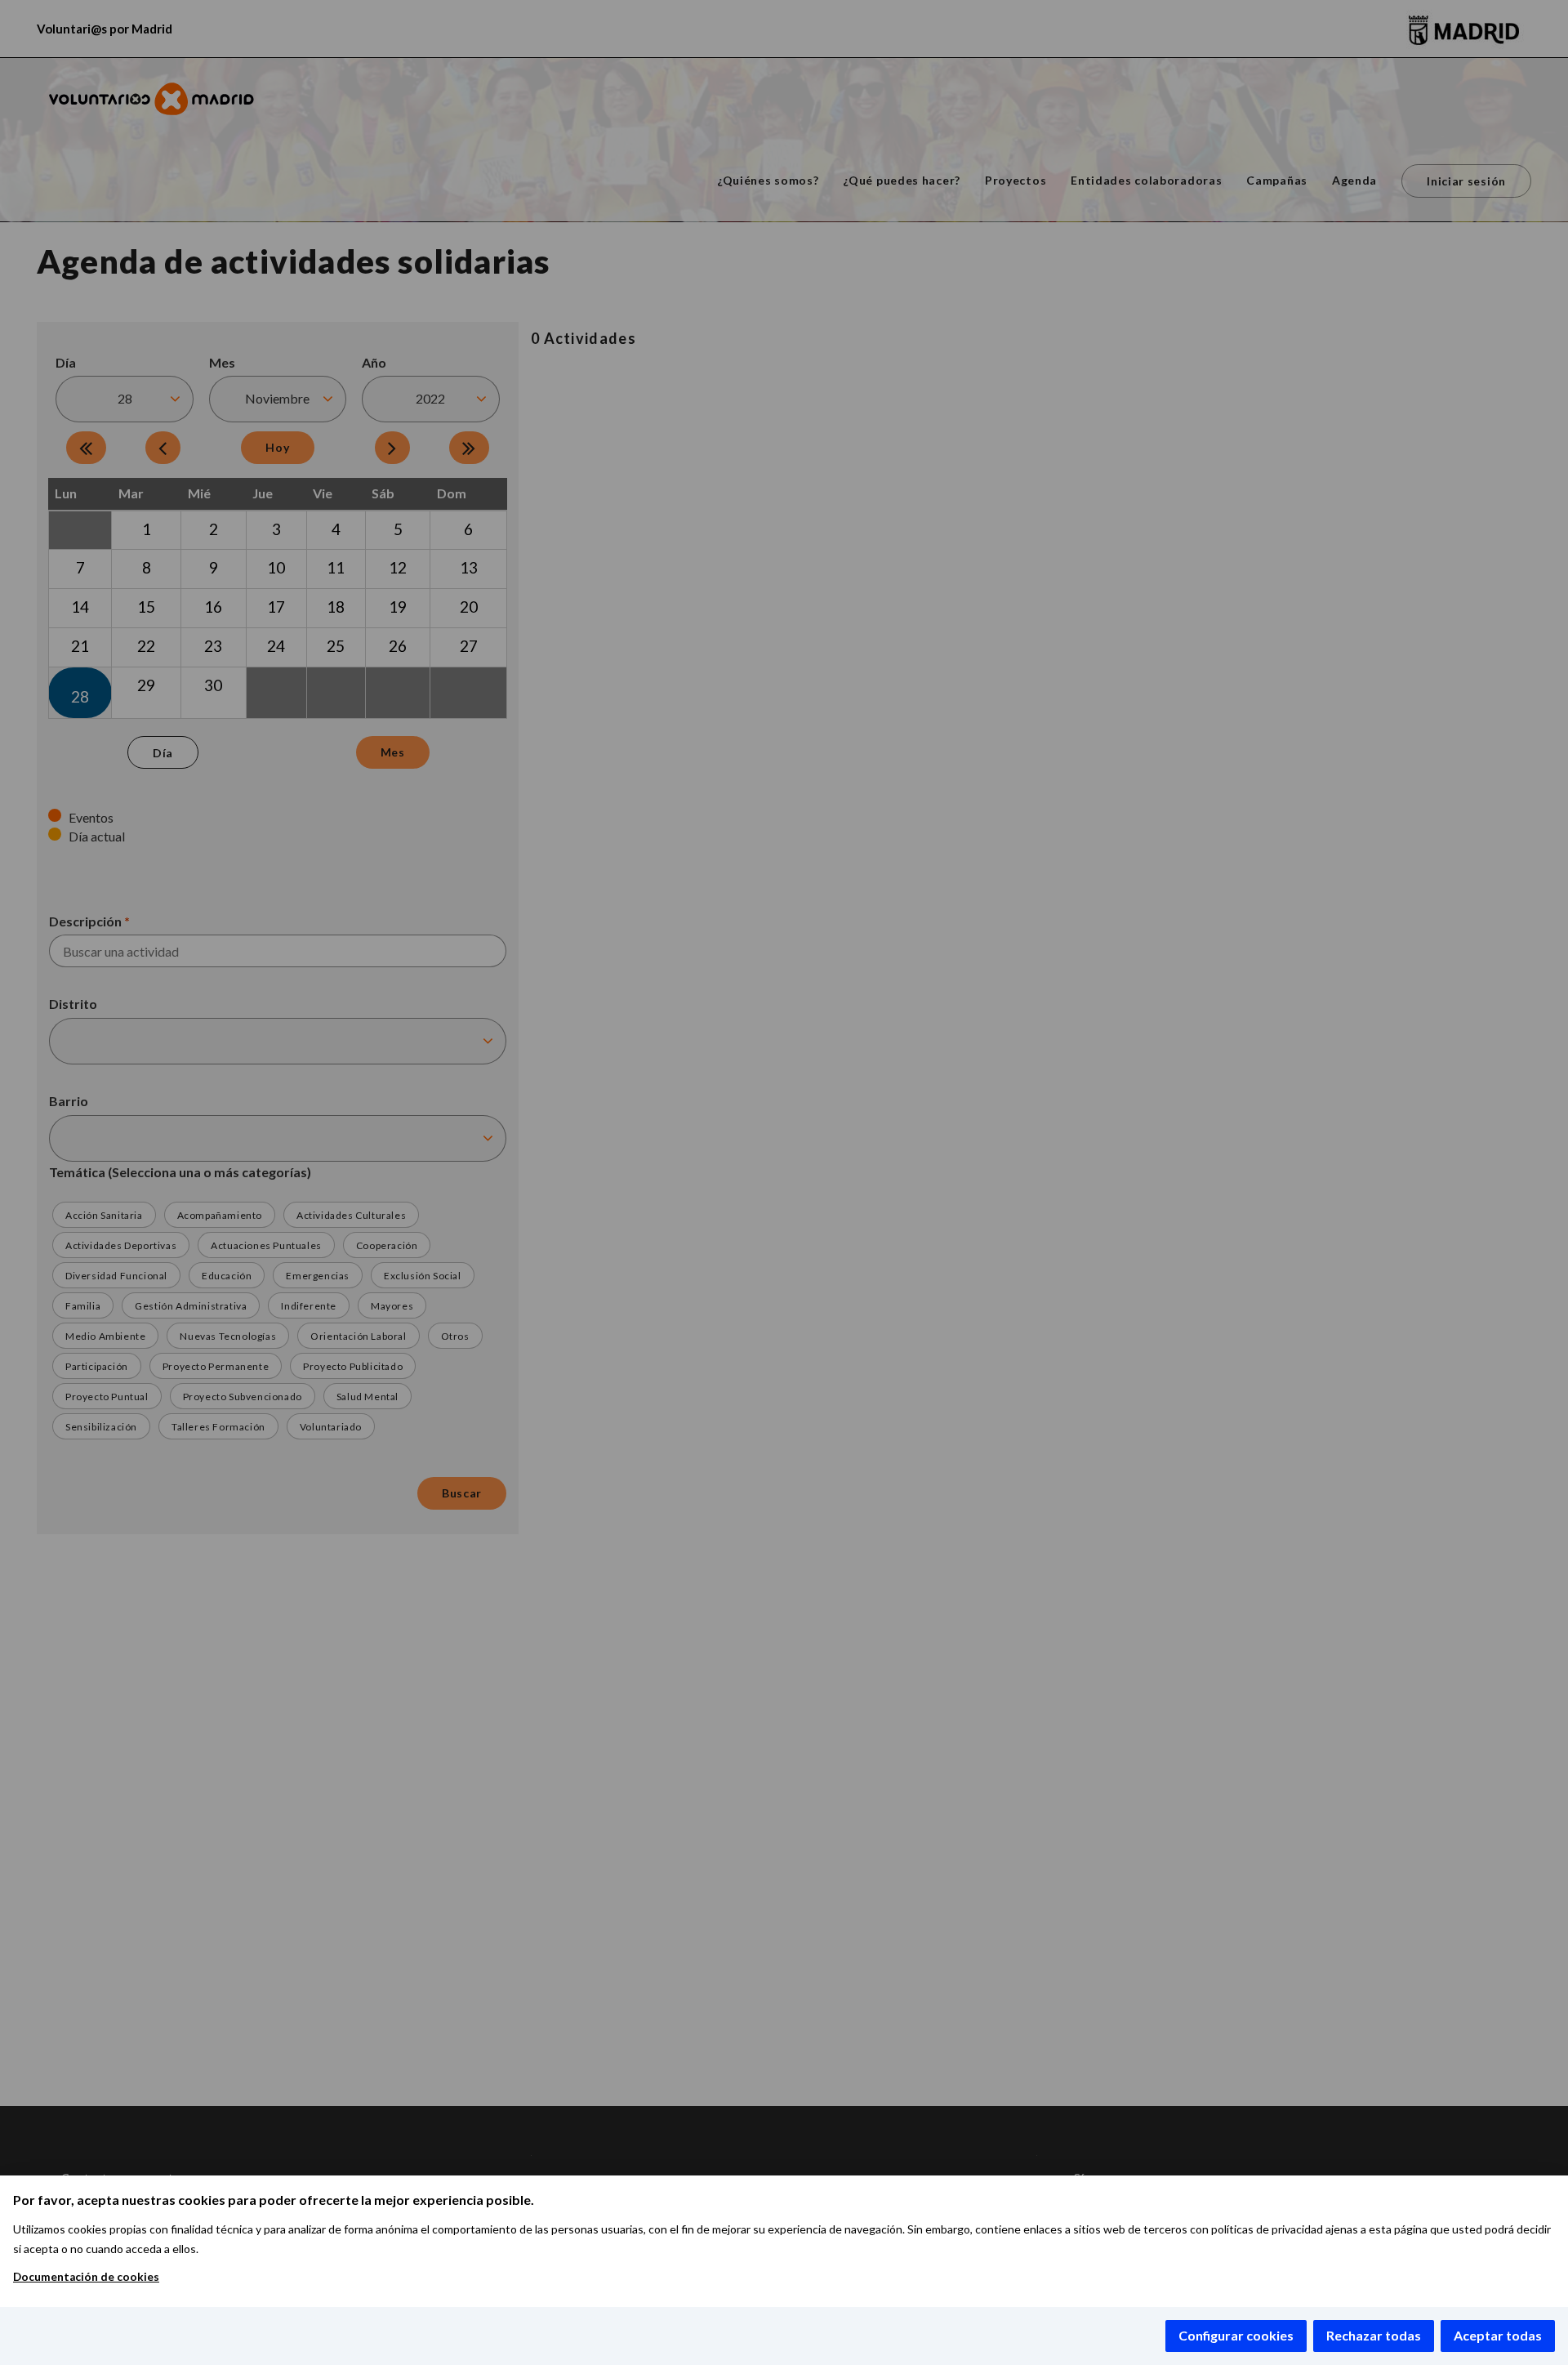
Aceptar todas (1498, 2335)
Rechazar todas (1374, 2335)
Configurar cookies (1236, 2335)
